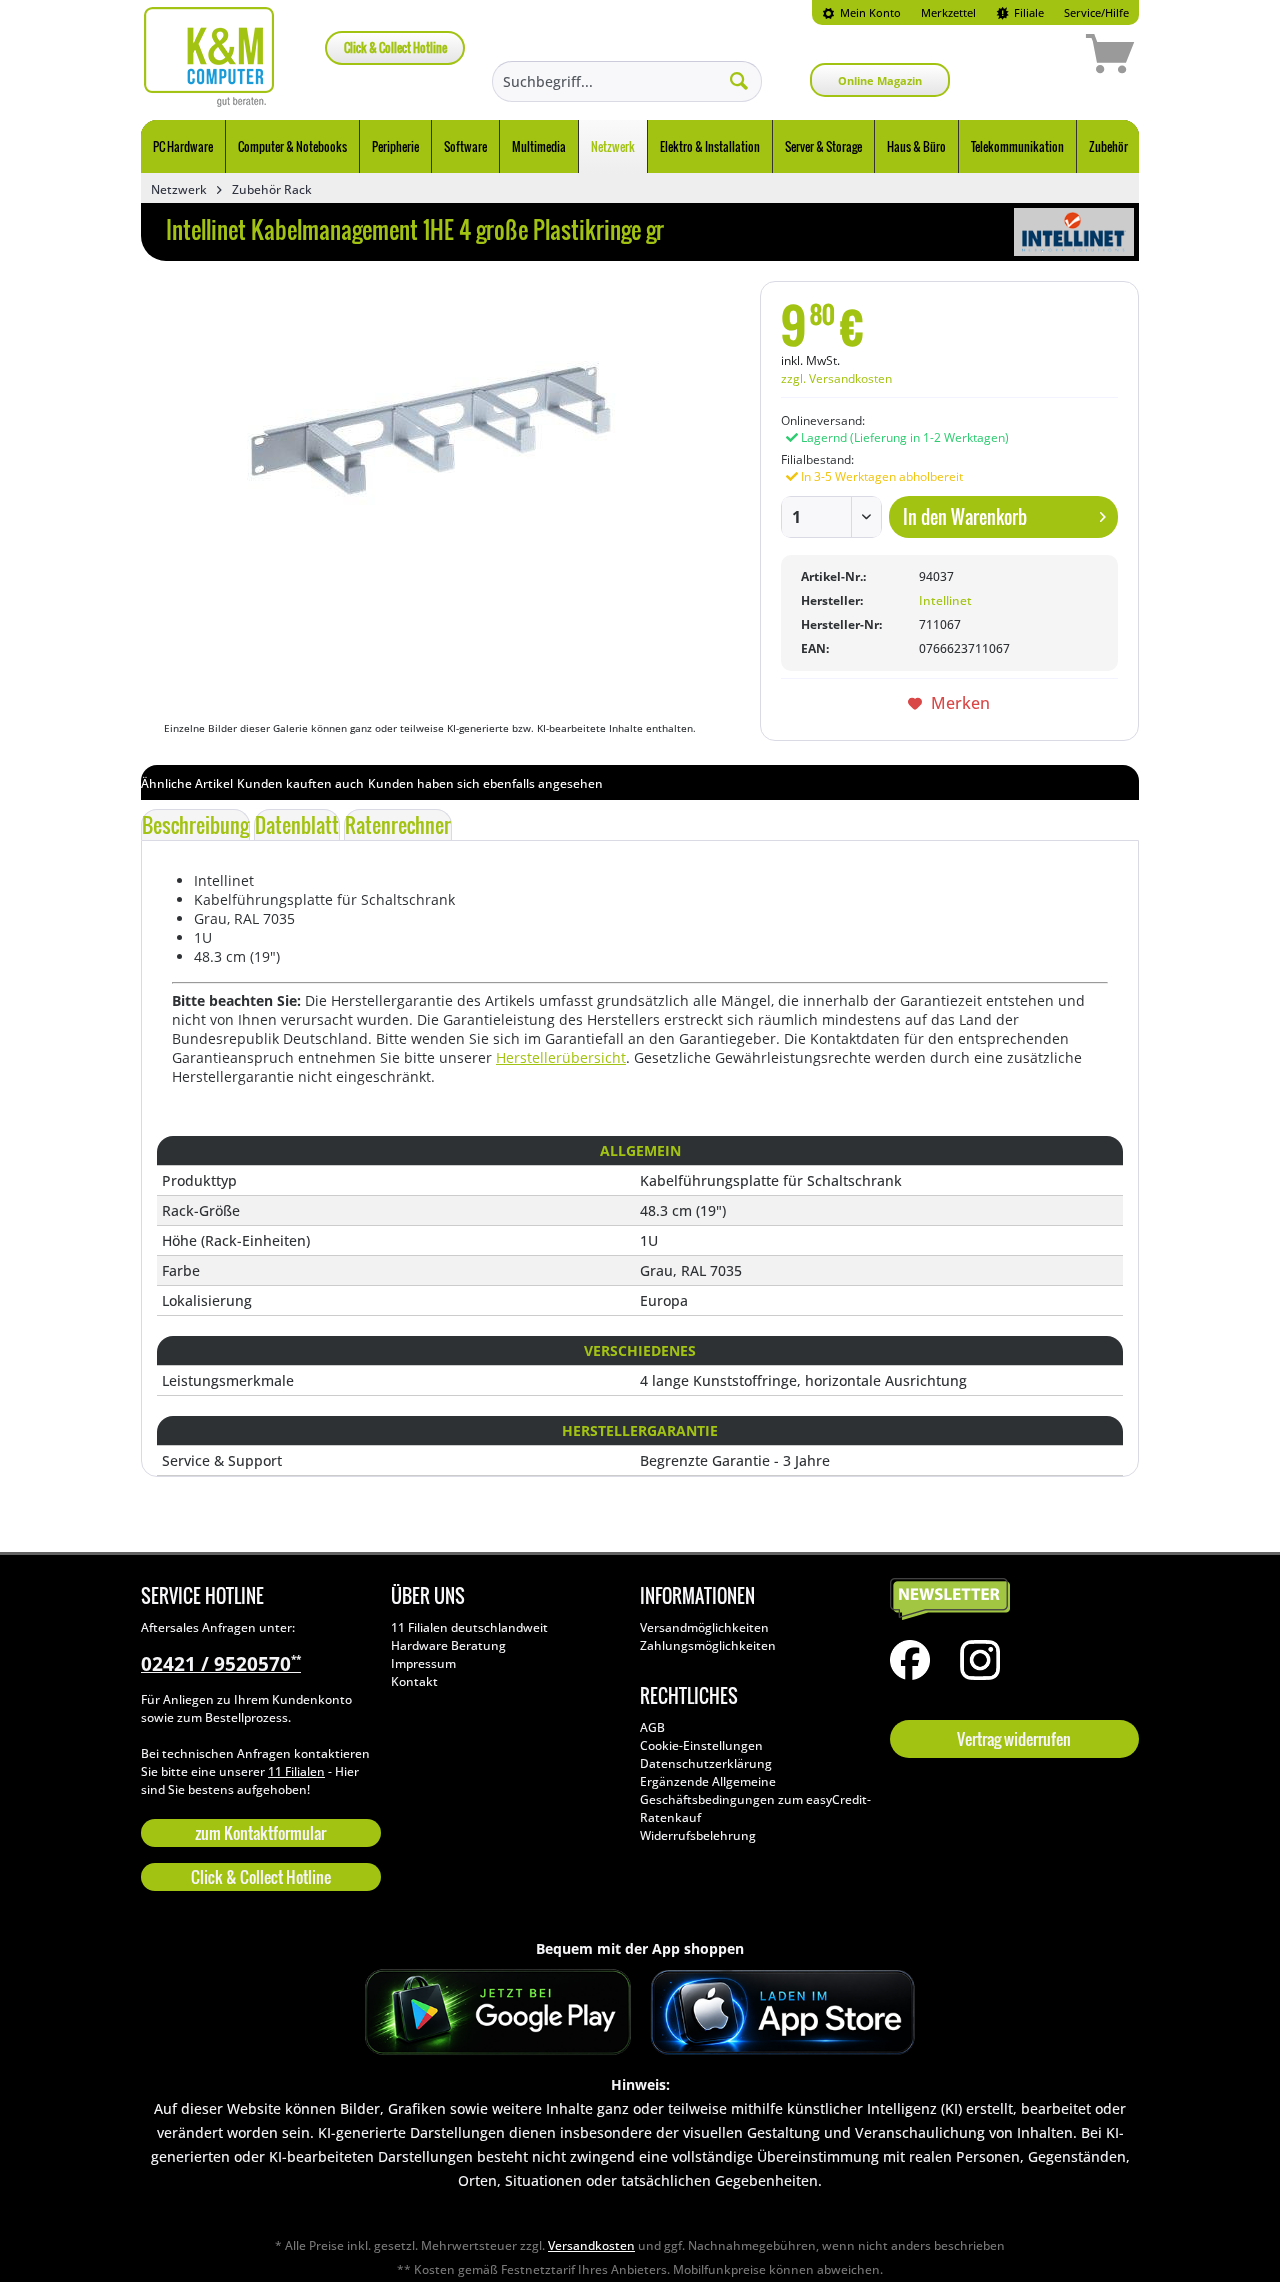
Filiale (1027, 12)
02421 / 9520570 (221, 1664)
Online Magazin (880, 80)
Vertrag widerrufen (1014, 1739)
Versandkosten (591, 2245)
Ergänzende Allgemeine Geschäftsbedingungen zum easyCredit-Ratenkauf (755, 1799)
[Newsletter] (1010, 1600)
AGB (652, 1727)
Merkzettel (948, 12)
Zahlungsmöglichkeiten (708, 1645)
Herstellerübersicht (561, 1057)
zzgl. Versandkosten (836, 378)
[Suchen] (739, 80)
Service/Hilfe (1096, 12)
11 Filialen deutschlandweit (469, 1627)
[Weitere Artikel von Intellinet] (1074, 232)
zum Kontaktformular (260, 1833)
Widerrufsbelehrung (698, 1835)
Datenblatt (297, 825)
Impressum (423, 1663)
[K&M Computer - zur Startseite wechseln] (209, 57)
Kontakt (414, 1681)
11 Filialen (296, 1771)
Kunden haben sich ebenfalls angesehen (485, 783)
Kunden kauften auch (300, 783)
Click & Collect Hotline (395, 47)
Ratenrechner (398, 825)
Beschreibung (195, 825)
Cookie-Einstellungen (701, 1745)
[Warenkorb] (1039, 57)
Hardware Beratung (448, 1645)
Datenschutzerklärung (706, 1763)
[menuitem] (861, 12)
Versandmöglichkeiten (704, 1627)
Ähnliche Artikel (187, 783)
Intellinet (945, 600)
